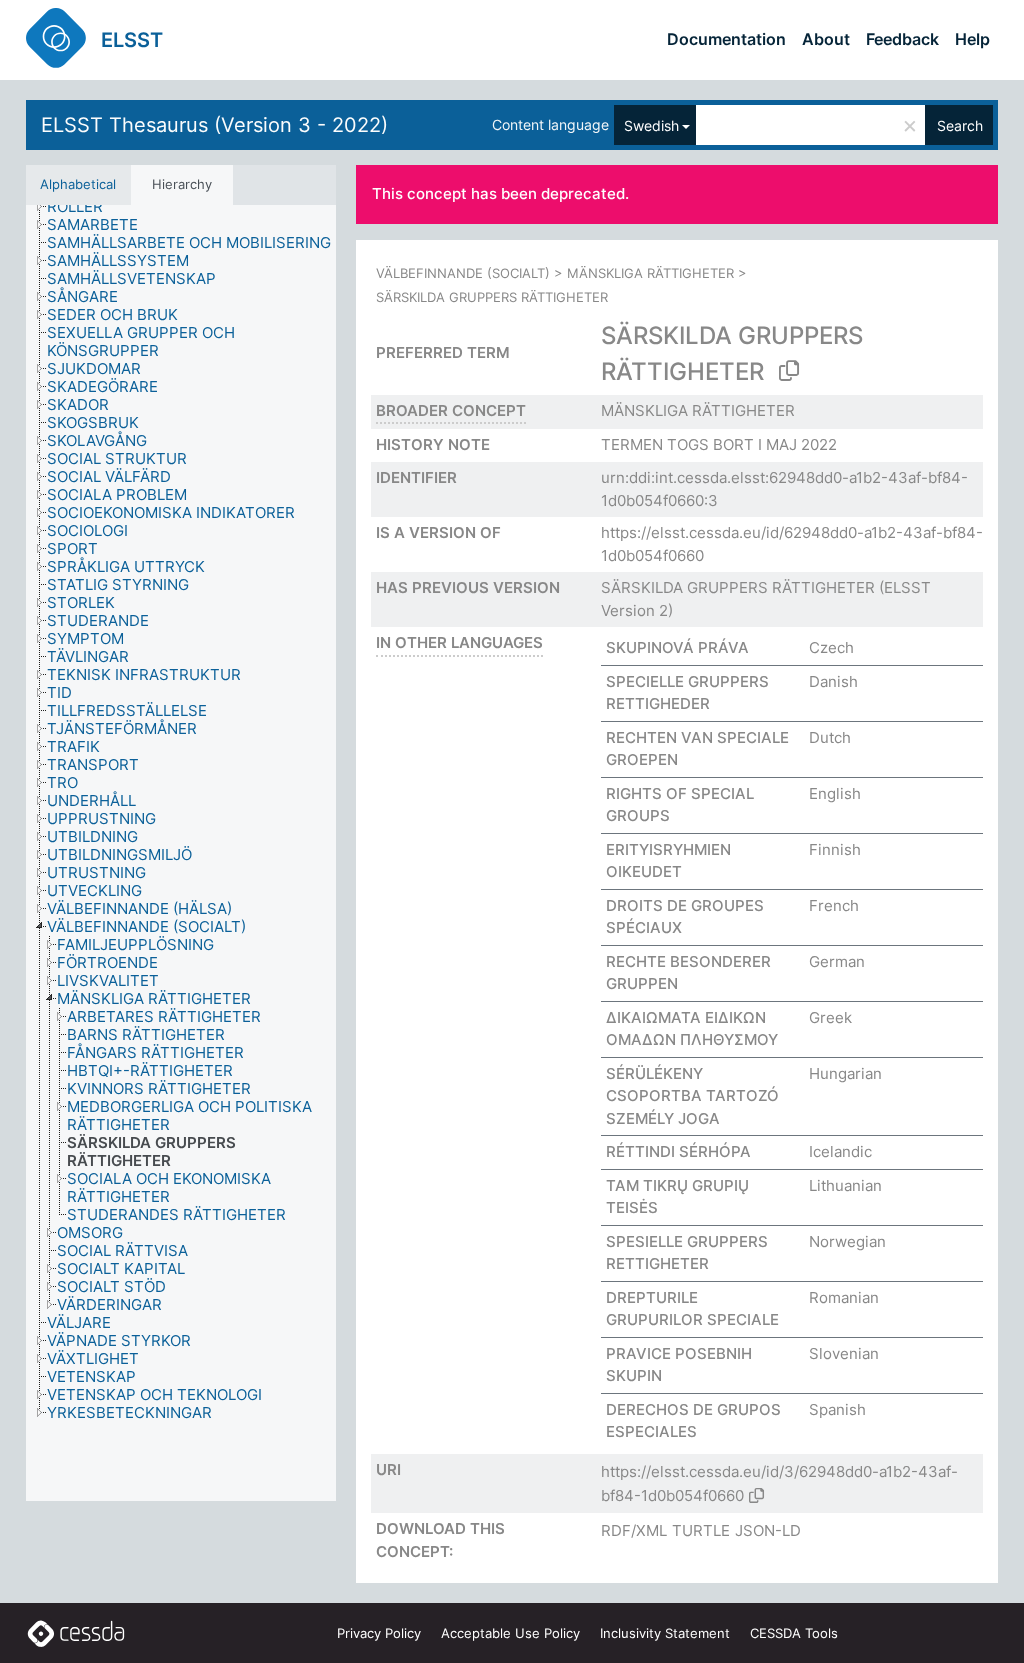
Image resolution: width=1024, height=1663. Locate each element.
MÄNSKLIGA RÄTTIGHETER (650, 273)
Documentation (726, 39)
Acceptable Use (510, 1633)
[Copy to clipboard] (789, 371)
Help (972, 39)
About (826, 39)
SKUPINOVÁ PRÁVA (677, 647)
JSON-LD (768, 1530)
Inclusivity (665, 1633)
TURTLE (701, 1530)
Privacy (379, 1633)
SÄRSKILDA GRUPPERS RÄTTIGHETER (738, 587)
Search (960, 125)
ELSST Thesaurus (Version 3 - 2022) (214, 125)
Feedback (902, 39)
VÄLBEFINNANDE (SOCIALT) (463, 273)
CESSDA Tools (794, 1633)
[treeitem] (83, 207)
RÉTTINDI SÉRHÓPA (678, 1151)
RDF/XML (634, 1530)
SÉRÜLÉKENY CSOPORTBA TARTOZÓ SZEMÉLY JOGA (692, 1096)
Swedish (651, 125)
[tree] (181, 853)
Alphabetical (78, 184)
